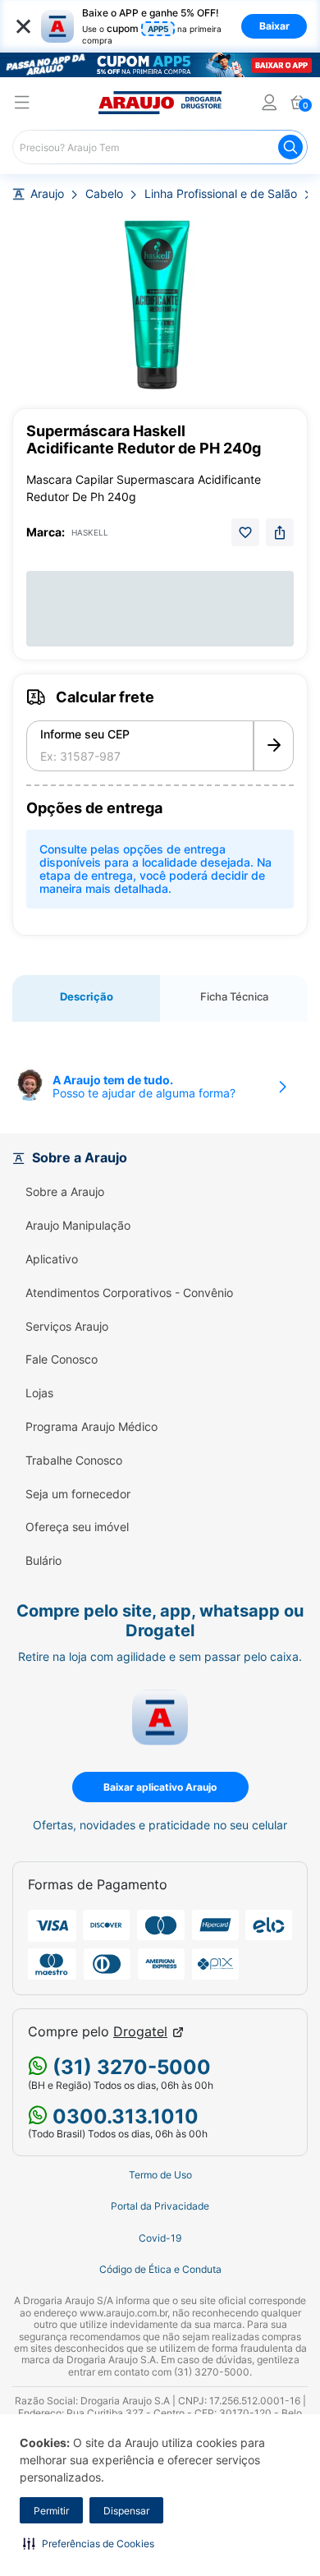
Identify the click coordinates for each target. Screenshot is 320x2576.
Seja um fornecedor (78, 1494)
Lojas (39, 1393)
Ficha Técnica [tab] (234, 996)
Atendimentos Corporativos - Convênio (129, 1293)
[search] (160, 147)
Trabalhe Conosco (74, 1460)
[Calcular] (274, 746)
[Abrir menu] (22, 105)
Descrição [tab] (87, 996)
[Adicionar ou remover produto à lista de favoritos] (245, 532)
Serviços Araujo (67, 1327)
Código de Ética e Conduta (160, 2270)
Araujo (47, 194)
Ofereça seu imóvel (77, 1527)
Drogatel (140, 2032)
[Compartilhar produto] (280, 532)
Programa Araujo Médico (91, 1427)
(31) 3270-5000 (129, 2067)
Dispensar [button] (126, 2511)
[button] (89, 2543)
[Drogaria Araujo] (160, 103)
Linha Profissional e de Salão (221, 194)
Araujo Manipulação (78, 1226)
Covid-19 (160, 2238)
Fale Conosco (62, 1359)
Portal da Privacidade (160, 2206)
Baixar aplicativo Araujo (160, 1787)
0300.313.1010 (123, 2116)
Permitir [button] (51, 2511)
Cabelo (104, 194)
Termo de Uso (160, 2175)
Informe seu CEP (85, 734)
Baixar (274, 26)
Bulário (43, 1561)
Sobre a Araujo (65, 1192)
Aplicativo (52, 1259)
